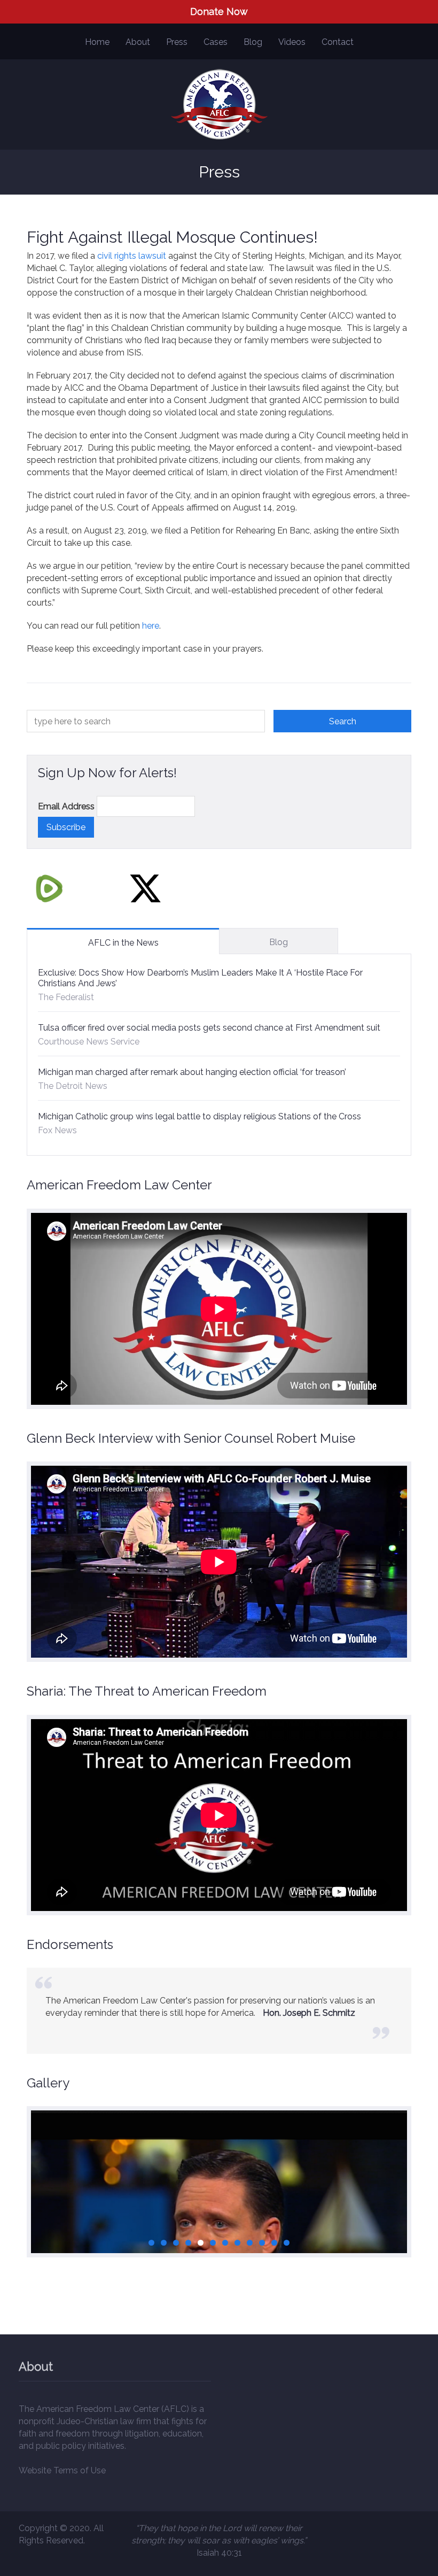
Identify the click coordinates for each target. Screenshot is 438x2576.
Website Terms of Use (62, 2470)
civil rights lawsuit (132, 256)
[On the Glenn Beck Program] (219, 2225)
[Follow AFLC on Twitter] (145, 888)
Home (97, 42)
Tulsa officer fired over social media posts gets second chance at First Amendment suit (209, 1028)
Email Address (66, 806)
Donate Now (219, 11)
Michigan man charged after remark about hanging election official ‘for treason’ (192, 1072)
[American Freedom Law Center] (219, 105)
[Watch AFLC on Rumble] (49, 888)
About (138, 42)
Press (177, 42)
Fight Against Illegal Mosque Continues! (172, 237)
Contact (338, 42)
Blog (253, 42)
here (151, 626)
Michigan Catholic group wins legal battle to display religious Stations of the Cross (200, 1116)
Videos (292, 42)
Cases (216, 42)
